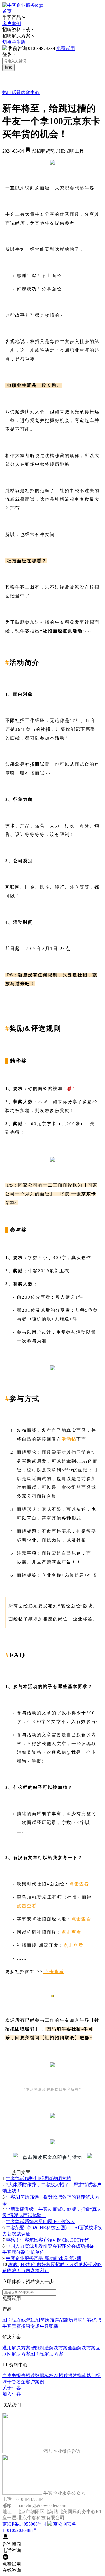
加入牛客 (12, 2394)
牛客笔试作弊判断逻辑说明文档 (38, 2178)
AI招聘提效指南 (70, 2376)
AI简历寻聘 (71, 2320)
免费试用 (66, 48)
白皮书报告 (14, 2376)
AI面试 (9, 2320)
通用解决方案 (16, 2348)
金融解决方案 (82, 2348)
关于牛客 (12, 2388)
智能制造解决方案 (49, 2348)
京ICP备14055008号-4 (24, 2524)
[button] (52, 18)
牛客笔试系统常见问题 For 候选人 (41, 2221)
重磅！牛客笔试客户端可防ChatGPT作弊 (47, 2240)
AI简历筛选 (47, 2320)
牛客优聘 (92, 2320)
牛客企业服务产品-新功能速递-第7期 (43, 2258)
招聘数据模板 (40, 2376)
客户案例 (12, 24)
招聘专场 (30, 2326)
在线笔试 (26, 2320)
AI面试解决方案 (47, 2354)
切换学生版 (14, 42)
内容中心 (30, 93)
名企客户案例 (30, 2382)
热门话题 (12, 93)
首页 (7, 11)
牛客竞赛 (12, 2326)
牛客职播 (49, 2326)
